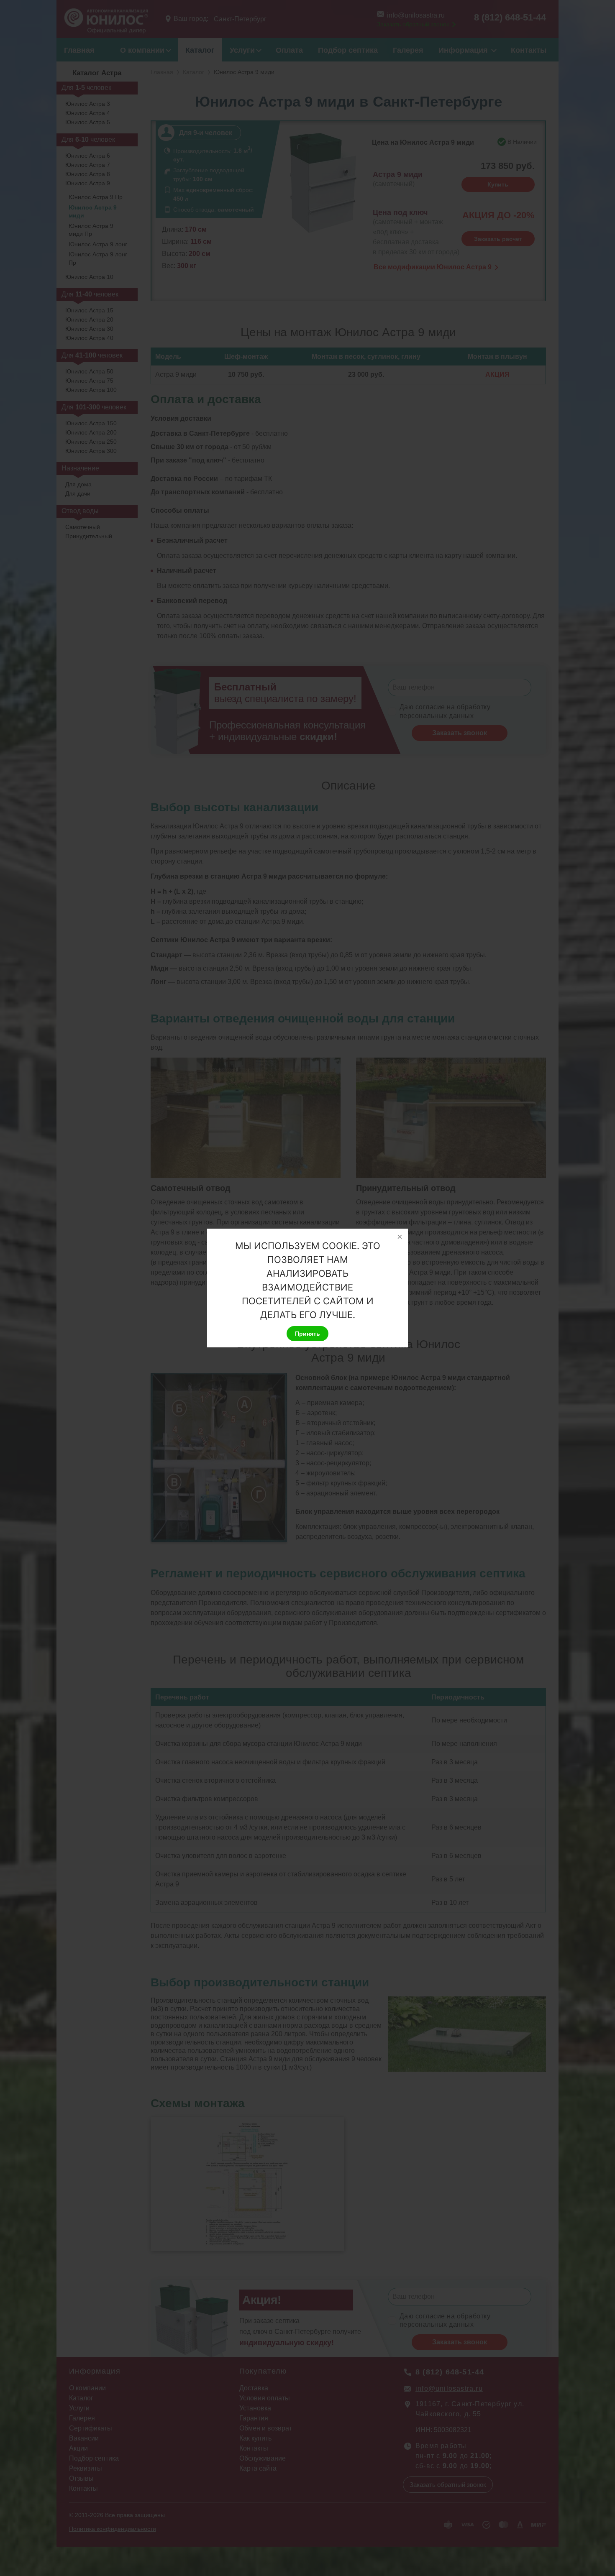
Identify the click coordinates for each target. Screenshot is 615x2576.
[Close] (400, 1237)
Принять (307, 1334)
